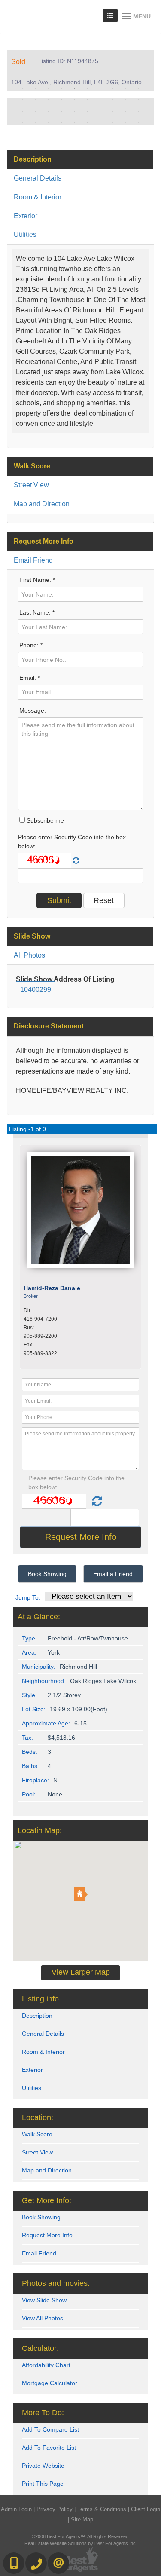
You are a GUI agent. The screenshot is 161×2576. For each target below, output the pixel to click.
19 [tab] (126, 100)
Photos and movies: (56, 2283)
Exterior (26, 216)
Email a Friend (113, 1574)
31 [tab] (23, 123)
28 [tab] (113, 111)
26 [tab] (87, 111)
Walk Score (32, 466)
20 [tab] (139, 100)
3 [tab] (49, 88)
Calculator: (40, 2348)
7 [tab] (100, 88)
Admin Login (16, 2509)
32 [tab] (36, 123)
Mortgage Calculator (50, 2383)
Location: (38, 2117)
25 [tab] (74, 111)
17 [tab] (100, 100)
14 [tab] (61, 100)
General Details (38, 178)
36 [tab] (87, 123)
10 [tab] (139, 88)
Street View (31, 485)
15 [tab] (74, 100)
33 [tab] (49, 123)
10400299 (36, 990)
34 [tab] (61, 123)
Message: (33, 710)
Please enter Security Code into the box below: (72, 842)
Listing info (40, 1999)
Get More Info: (47, 2200)
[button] (81, 1894)
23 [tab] (49, 111)
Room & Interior (38, 197)
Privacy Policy (55, 2509)
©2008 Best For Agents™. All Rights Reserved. (81, 2536)
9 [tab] (126, 88)
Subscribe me (44, 820)
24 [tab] (61, 111)
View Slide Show (44, 2300)
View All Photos (43, 2318)
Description (33, 159)
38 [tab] (113, 123)
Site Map (82, 2519)
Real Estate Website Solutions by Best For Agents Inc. (81, 2543)
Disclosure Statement (49, 1026)
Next (135, 111)
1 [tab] (23, 88)
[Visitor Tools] (110, 16)
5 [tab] (74, 88)
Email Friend (33, 560)
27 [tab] (100, 111)
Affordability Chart (46, 2365)
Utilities (25, 234)
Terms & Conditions (102, 2509)
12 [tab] (36, 100)
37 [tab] (100, 123)
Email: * (30, 678)
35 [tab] (74, 123)
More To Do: (43, 2413)
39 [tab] (126, 123)
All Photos (29, 955)
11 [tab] (23, 100)
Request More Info (44, 541)
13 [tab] (49, 100)
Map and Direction (42, 504)
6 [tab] (87, 88)
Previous (26, 111)
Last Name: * (37, 612)
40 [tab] (139, 123)
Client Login (146, 2509)
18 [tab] (113, 100)
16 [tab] (87, 100)
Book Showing (47, 1574)
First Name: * (37, 580)
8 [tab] (113, 88)
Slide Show (32, 936)
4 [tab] (61, 88)
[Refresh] (76, 861)
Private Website (43, 2466)
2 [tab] (36, 88)
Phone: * (31, 645)
